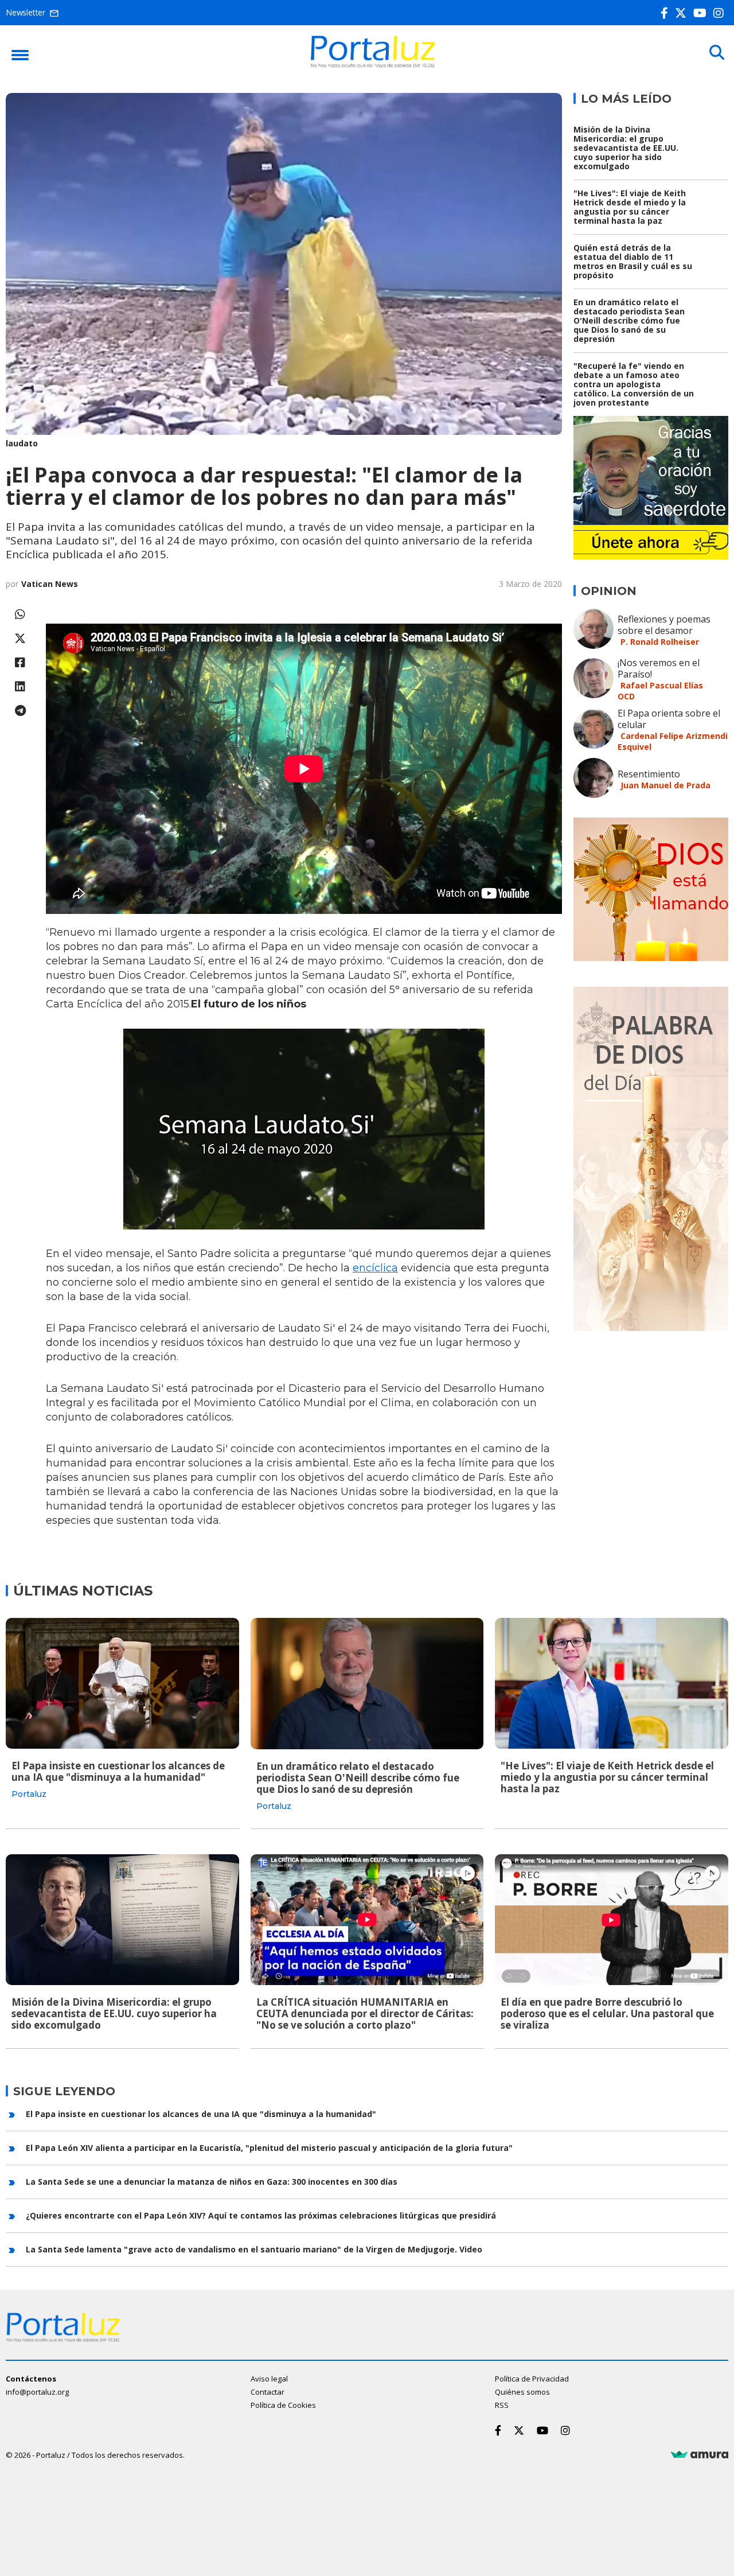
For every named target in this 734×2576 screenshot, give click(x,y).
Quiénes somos (522, 2392)
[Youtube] (702, 13)
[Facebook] (667, 13)
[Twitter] (683, 13)
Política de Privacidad (532, 2379)
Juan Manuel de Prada (665, 785)
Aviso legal (269, 2379)
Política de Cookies (283, 2405)
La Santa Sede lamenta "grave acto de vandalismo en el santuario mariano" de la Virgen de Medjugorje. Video (254, 2249)
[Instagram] (721, 13)
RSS (502, 2405)
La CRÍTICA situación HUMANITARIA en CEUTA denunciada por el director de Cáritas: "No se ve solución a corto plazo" (365, 2013)
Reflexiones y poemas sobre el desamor (664, 625)
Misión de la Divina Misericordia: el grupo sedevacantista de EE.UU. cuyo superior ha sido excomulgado (626, 148)
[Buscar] (717, 53)
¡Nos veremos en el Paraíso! (659, 668)
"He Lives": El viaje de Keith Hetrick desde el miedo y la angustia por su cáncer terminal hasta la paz (630, 207)
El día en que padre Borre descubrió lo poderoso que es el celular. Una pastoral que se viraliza (607, 2013)
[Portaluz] (373, 65)
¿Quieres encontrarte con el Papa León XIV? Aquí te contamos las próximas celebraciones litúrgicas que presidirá (261, 2215)
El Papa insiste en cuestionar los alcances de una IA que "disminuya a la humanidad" (118, 1771)
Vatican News (50, 584)
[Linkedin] (20, 686)
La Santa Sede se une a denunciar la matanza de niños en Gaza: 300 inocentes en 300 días (212, 2182)
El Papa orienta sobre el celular (669, 719)
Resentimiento (649, 774)
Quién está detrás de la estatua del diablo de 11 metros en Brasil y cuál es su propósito (633, 261)
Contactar (268, 2392)
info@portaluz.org (37, 2392)
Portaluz (29, 1794)
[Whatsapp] (20, 614)
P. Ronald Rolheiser (660, 642)
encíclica (375, 1268)
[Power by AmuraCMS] (700, 2455)
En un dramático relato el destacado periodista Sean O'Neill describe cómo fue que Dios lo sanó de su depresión (629, 320)
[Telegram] (20, 711)
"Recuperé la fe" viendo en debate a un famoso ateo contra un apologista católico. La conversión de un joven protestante (634, 384)
